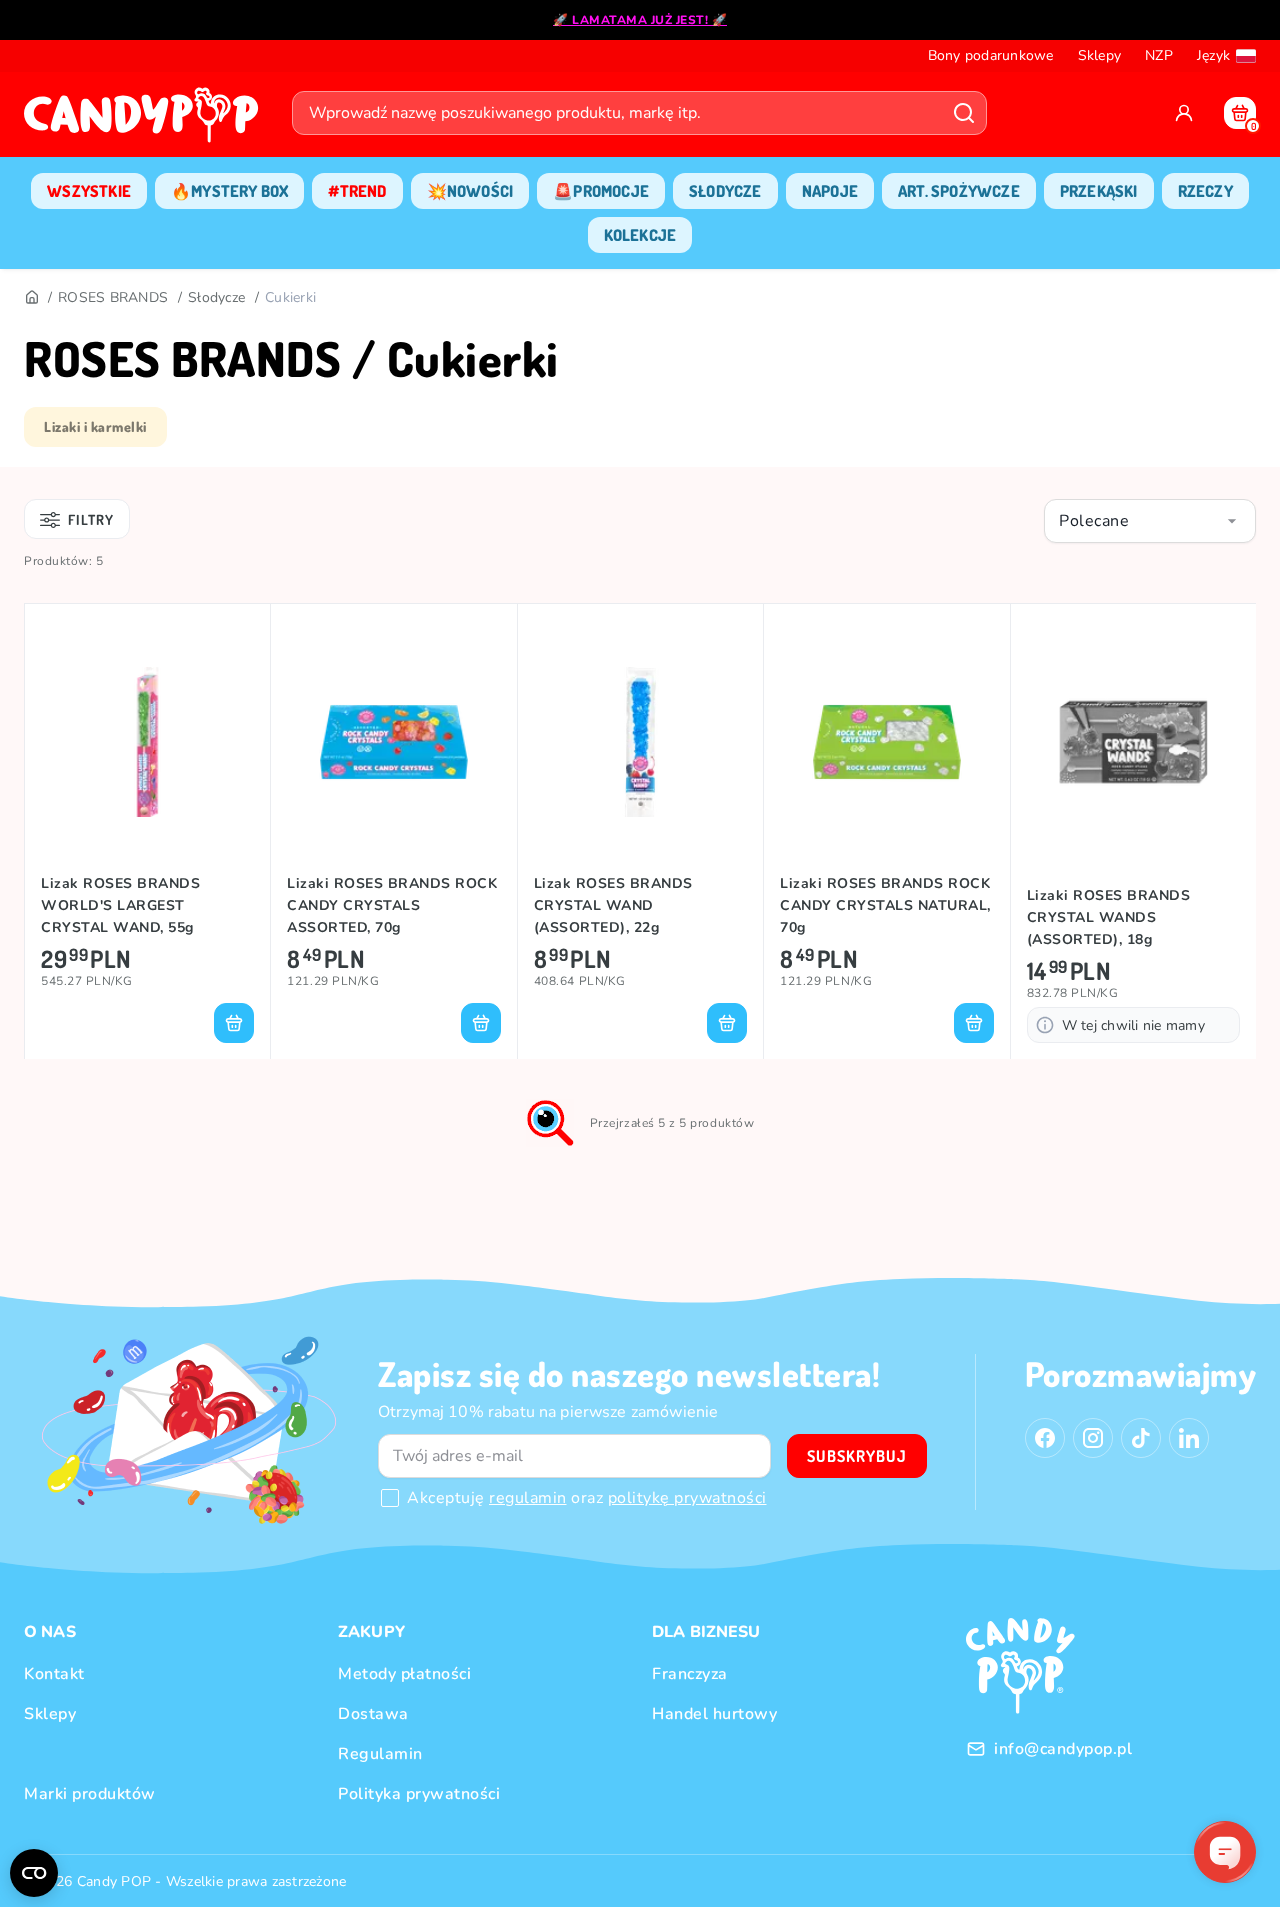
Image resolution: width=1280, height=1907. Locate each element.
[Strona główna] (146, 121)
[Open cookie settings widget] (34, 1873)
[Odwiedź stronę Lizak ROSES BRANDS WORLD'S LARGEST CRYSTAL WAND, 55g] (147, 742)
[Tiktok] (1141, 1438)
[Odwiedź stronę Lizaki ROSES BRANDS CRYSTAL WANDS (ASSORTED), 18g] (1133, 742)
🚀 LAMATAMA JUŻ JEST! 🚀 (640, 20)
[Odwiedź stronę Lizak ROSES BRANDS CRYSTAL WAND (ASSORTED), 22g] (640, 742)
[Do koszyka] (234, 1023)
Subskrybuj (857, 1456)
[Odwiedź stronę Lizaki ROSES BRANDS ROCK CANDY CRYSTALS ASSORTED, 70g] (393, 742)
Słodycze (216, 297)
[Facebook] (1045, 1438)
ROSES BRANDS (113, 297)
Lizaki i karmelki (95, 426)
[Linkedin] (1189, 1438)
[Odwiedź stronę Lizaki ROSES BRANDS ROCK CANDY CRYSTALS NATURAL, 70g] (886, 742)
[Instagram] (1093, 1438)
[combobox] (1150, 521)
